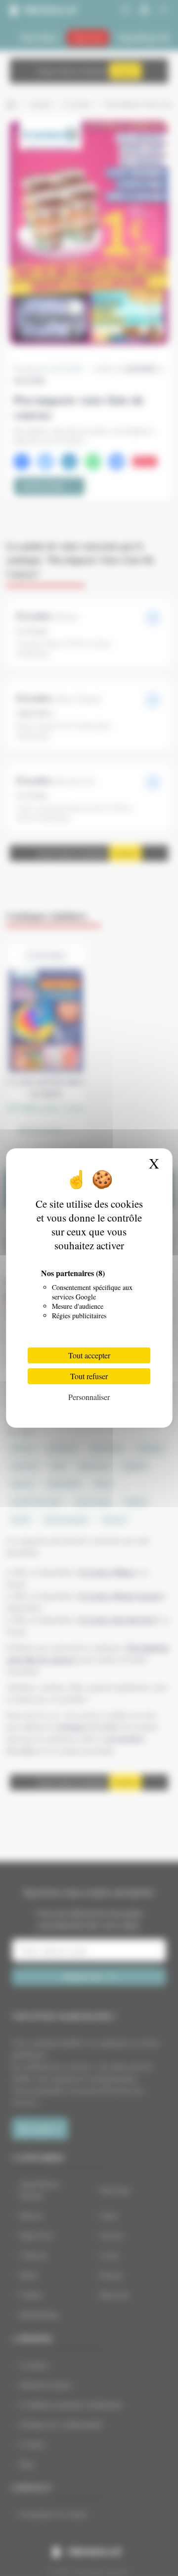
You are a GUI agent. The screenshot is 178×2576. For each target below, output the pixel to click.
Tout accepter (89, 1355)
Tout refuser (89, 1376)
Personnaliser (89, 1397)
